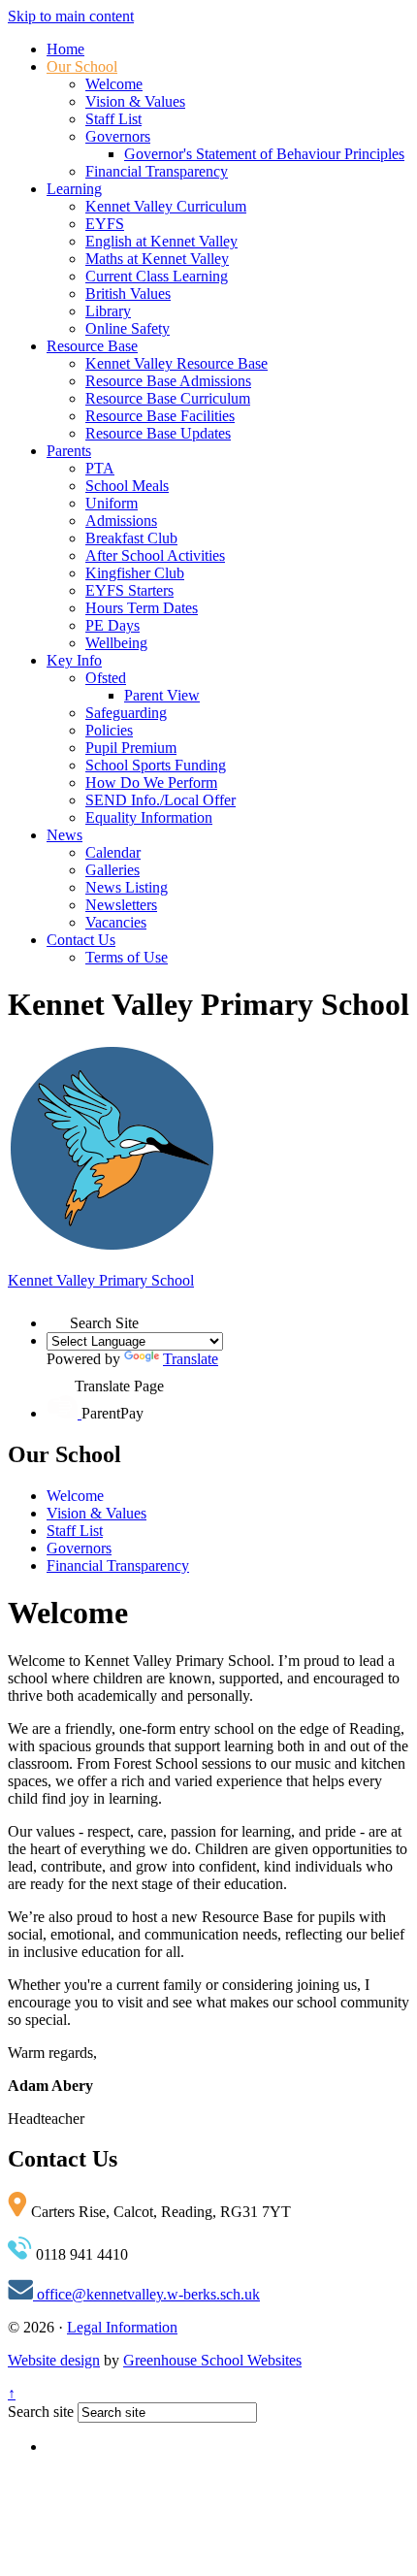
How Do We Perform (151, 783)
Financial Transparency (157, 171)
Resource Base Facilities (160, 416)
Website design (54, 2360)
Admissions (121, 521)
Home (65, 49)
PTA (100, 468)
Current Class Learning (157, 276)
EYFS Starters (129, 590)
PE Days (112, 625)
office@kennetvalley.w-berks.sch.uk (146, 2294)
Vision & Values (135, 101)
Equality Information (149, 817)
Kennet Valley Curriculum (166, 206)
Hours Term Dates (142, 608)
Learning (74, 189)
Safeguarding (126, 713)
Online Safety (128, 328)
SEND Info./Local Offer (160, 800)
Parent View (162, 695)
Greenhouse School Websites (212, 2360)
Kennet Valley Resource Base (176, 363)
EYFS (105, 224)
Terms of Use (127, 957)
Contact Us (81, 940)
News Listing (127, 887)
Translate (191, 1359)
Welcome (114, 84)
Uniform (112, 503)
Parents (69, 451)
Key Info (74, 660)
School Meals (127, 486)
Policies (109, 730)
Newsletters (121, 905)
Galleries (112, 870)
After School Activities (155, 555)
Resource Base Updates (158, 433)
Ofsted (106, 678)
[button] (58, 1317)
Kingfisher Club (135, 573)
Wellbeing (116, 643)
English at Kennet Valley (161, 241)
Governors (118, 136)
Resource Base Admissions (168, 381)
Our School (82, 66)
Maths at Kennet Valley (157, 259)
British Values (128, 293)
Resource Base (92, 346)
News (64, 835)
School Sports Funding (156, 765)
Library (108, 311)
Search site (41, 2412)
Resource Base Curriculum (168, 398)
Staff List (113, 119)
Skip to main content (71, 16)
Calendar (113, 852)
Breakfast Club (131, 538)
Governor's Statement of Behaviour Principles (264, 154)
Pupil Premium (131, 748)
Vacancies (116, 922)
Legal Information (122, 2327)
